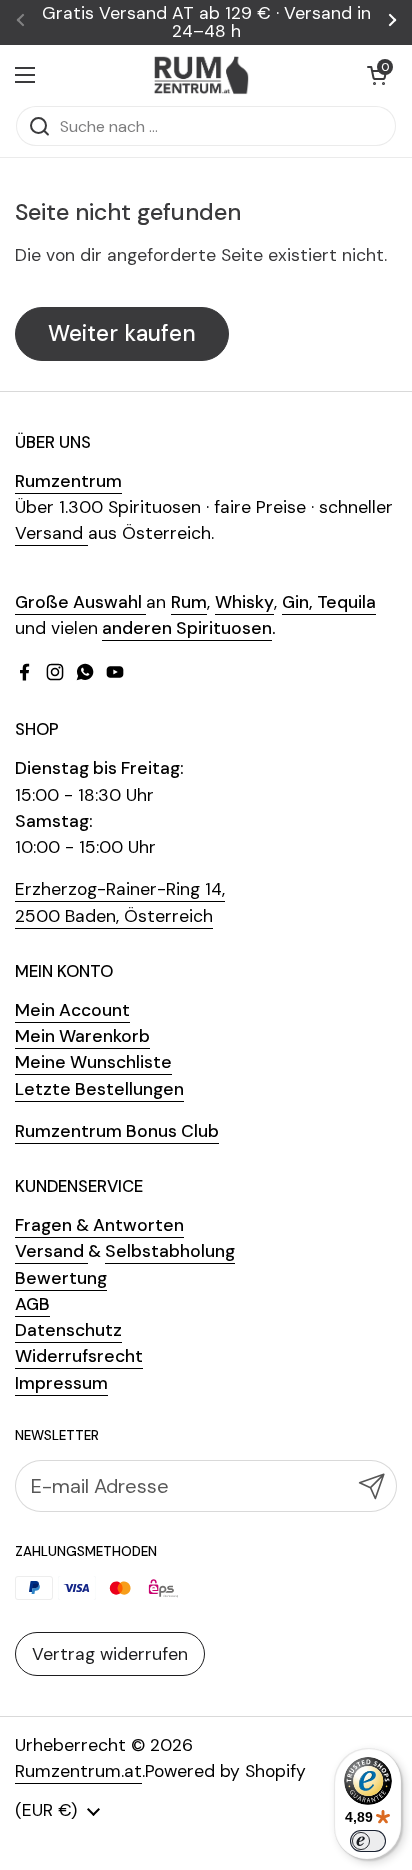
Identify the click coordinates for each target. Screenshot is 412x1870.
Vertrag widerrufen (110, 1654)
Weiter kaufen (122, 333)
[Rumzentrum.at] (201, 75)
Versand (51, 533)
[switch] (368, 1841)
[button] (377, 75)
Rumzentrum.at (78, 1771)
